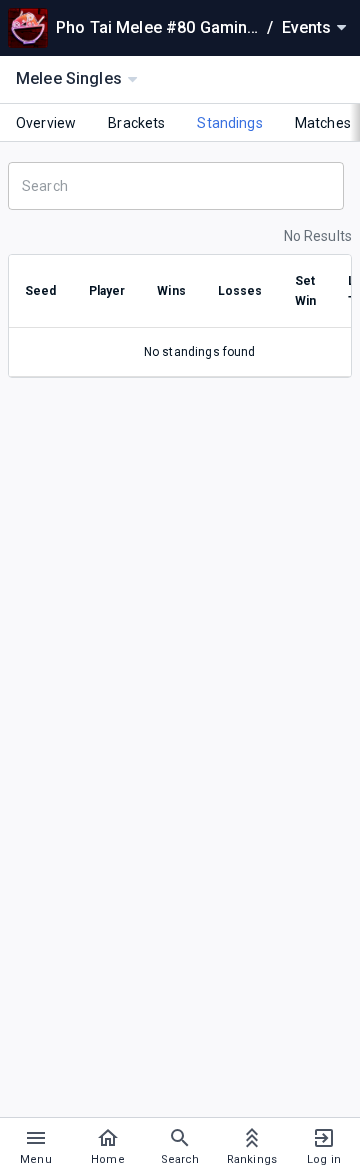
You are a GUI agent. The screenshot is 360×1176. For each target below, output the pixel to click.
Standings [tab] (229, 123)
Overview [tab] (46, 123)
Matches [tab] (323, 123)
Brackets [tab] (136, 123)
